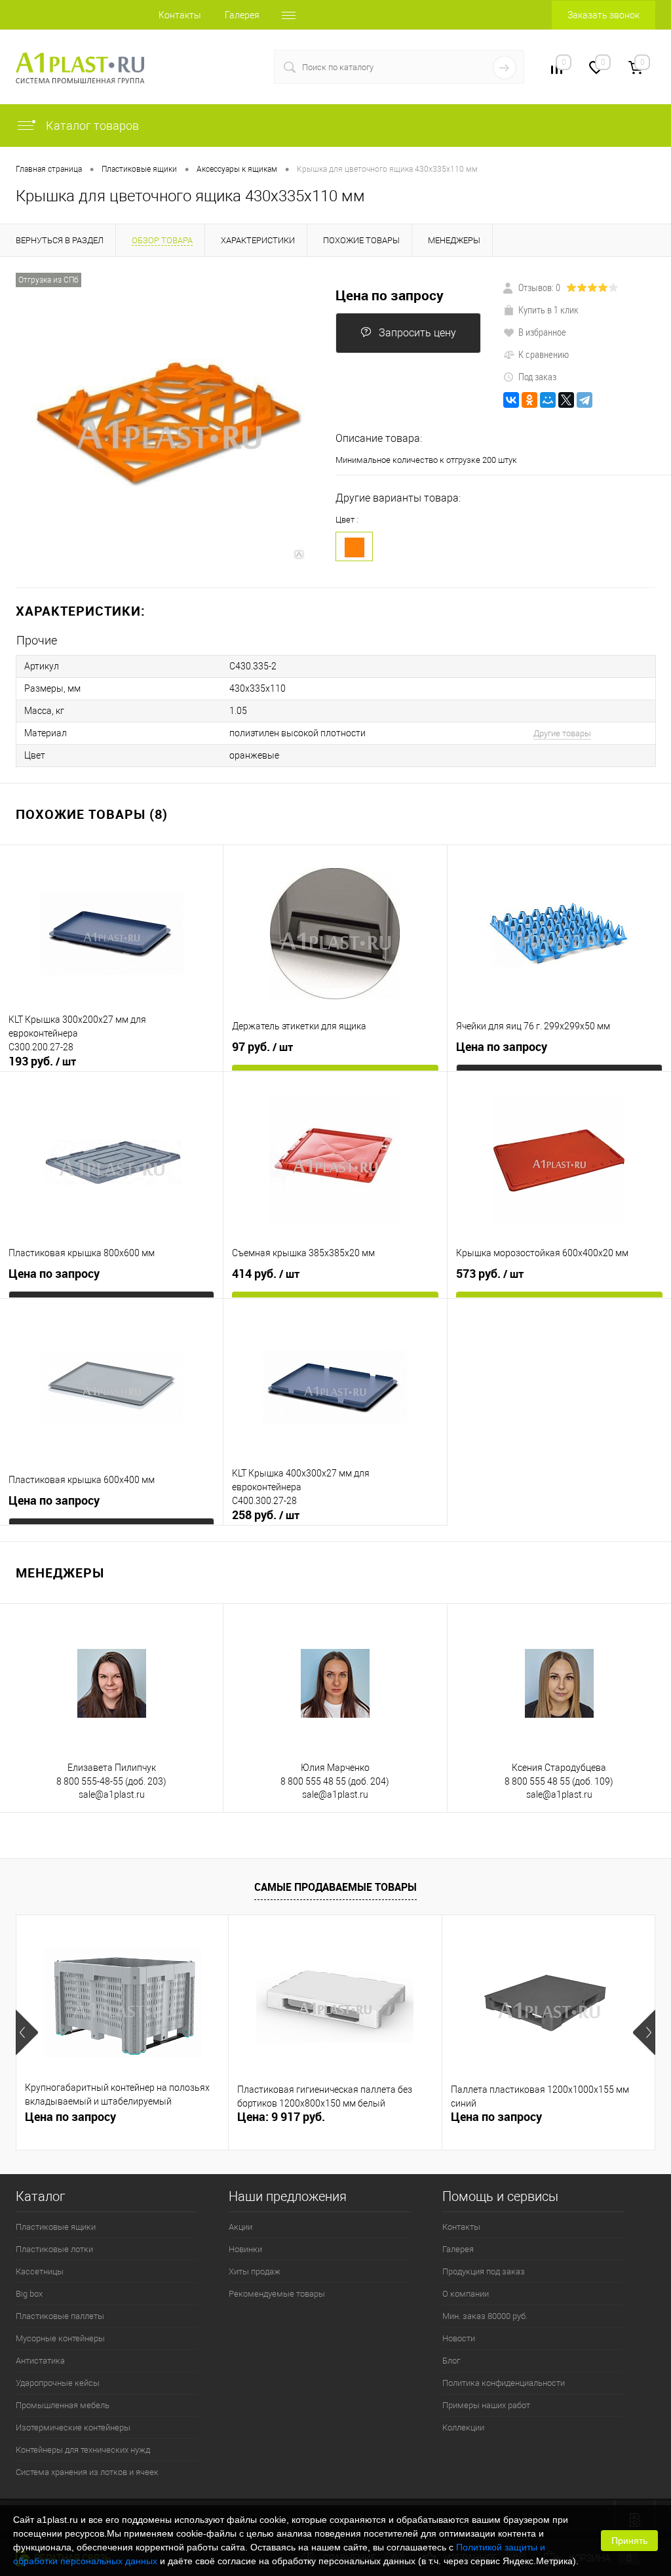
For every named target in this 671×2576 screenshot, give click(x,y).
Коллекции (463, 2427)
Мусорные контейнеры (60, 2338)
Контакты (180, 15)
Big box (29, 2294)
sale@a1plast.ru (112, 1794)
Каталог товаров (91, 126)
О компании (466, 2294)
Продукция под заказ (484, 2271)
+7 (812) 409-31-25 (207, 67)
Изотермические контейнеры (73, 2427)
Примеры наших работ (486, 2405)
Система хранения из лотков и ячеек (87, 2472)
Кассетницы (40, 2271)
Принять (629, 2541)
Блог (451, 2361)
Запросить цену (417, 333)
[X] (566, 400)
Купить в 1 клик (548, 309)
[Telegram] (585, 400)
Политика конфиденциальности (504, 2383)
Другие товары (562, 733)
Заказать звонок (604, 15)
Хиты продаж (255, 2271)
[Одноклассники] (529, 400)
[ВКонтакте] (511, 400)
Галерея (242, 15)
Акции (240, 2227)
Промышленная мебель (63, 2405)
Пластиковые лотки (54, 2249)
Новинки (245, 2249)
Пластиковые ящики (56, 2227)
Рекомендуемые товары (277, 2294)
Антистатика (40, 2361)
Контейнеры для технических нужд (83, 2450)
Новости (459, 2338)
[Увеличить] (168, 423)
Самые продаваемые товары (335, 1887)
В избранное (542, 332)
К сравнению (544, 354)
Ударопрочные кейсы (58, 2383)
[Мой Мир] (548, 400)
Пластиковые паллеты (60, 2316)
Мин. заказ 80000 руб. (485, 2316)
